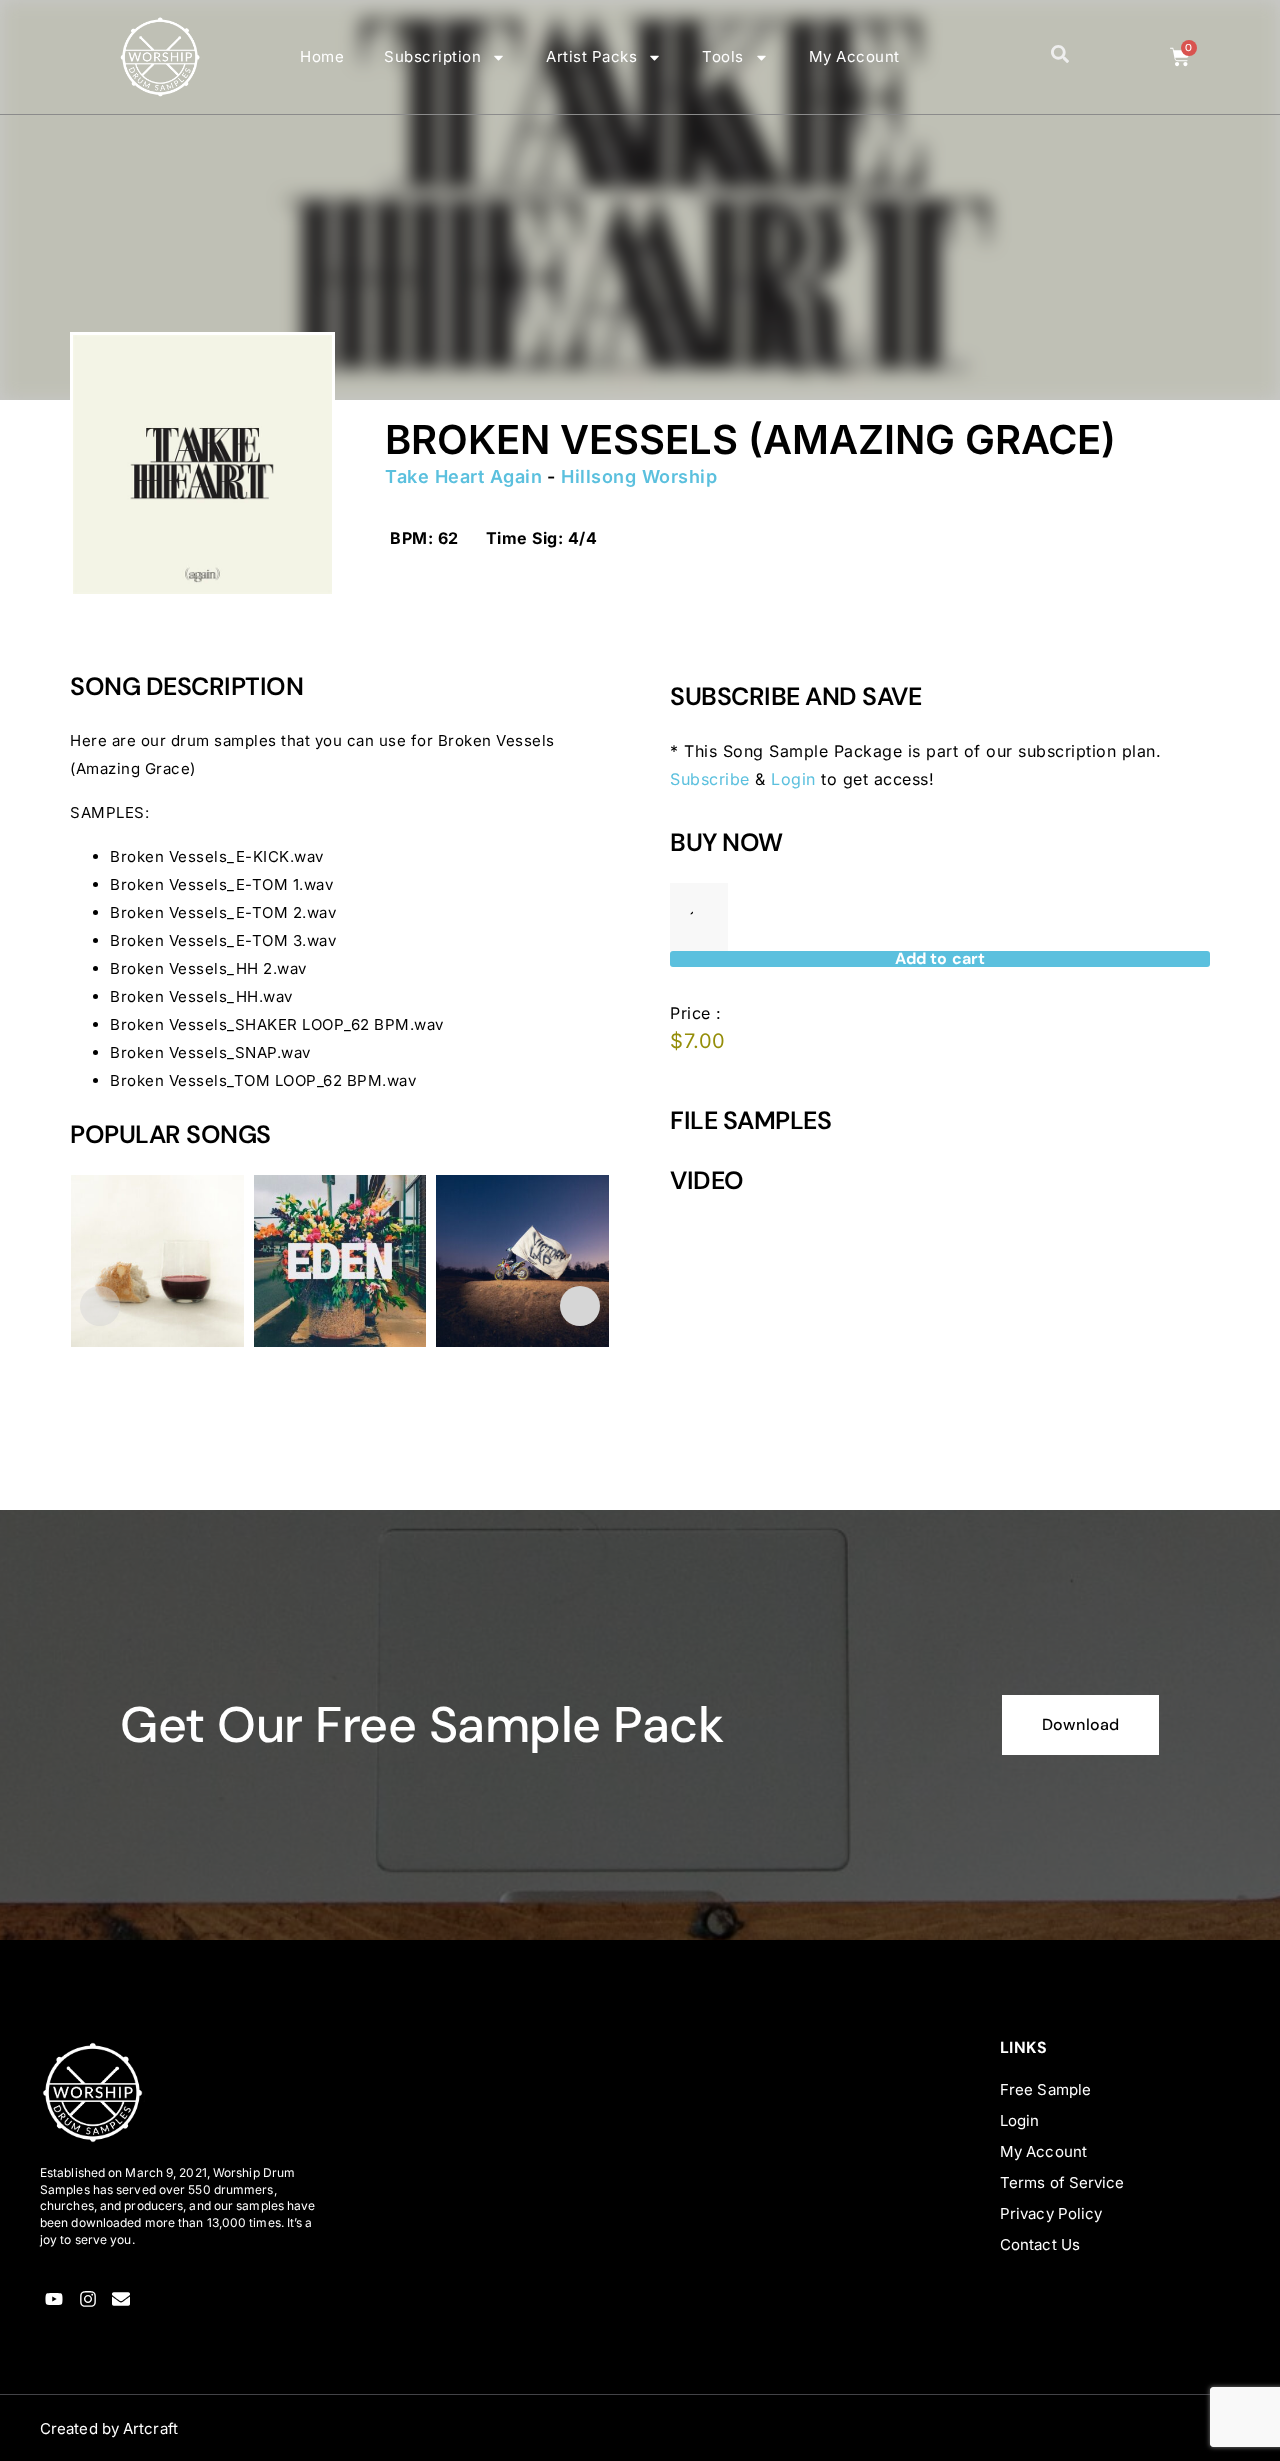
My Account (854, 56)
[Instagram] (87, 2299)
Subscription (432, 56)
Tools (723, 56)
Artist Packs (591, 56)
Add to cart (940, 959)
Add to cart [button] (132, 1452)
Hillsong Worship (639, 476)
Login (793, 779)
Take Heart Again (463, 476)
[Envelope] (121, 2299)
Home (322, 56)
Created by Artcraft (109, 2428)
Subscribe (710, 779)
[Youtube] (54, 2299)
